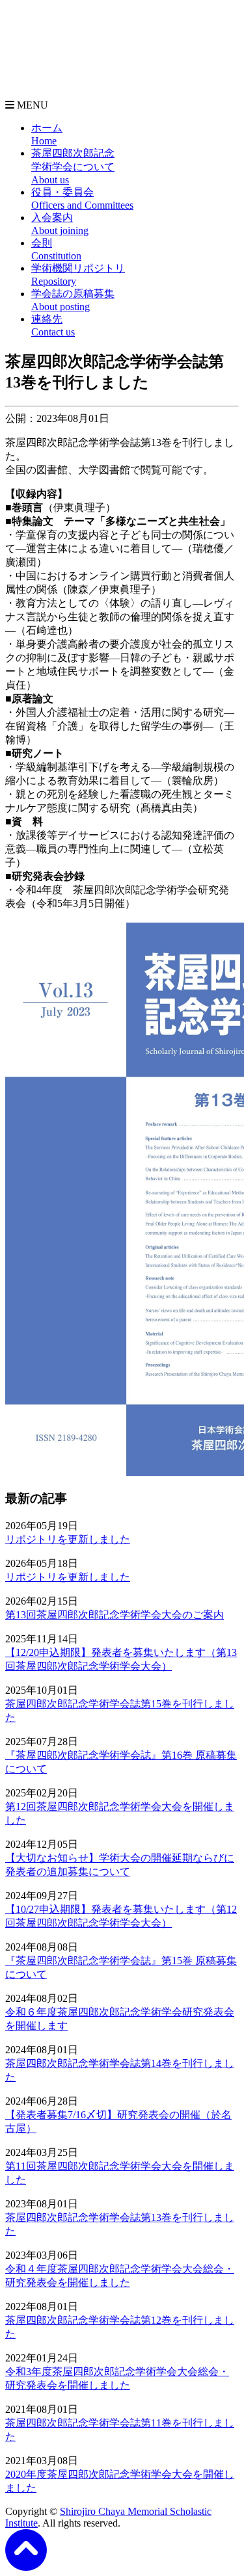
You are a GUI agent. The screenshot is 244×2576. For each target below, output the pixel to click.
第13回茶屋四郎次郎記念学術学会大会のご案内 (115, 1615)
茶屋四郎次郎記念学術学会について (73, 166)
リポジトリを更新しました (68, 1539)
